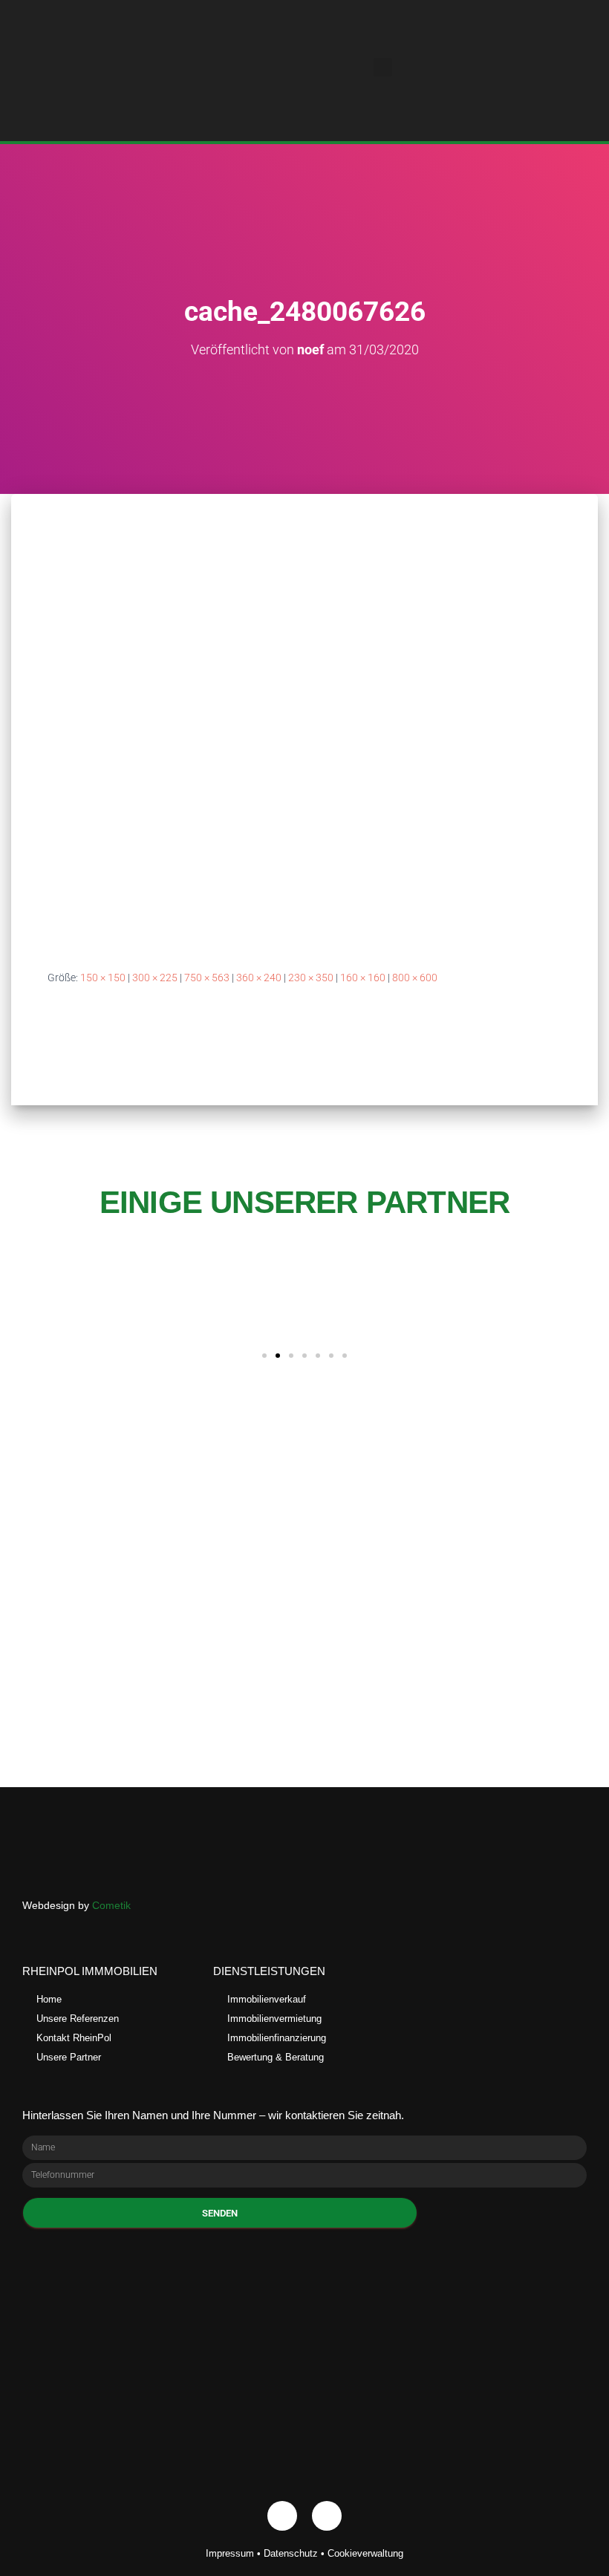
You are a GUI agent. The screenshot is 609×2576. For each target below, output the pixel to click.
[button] (383, 67)
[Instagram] (327, 2516)
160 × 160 (363, 978)
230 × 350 (311, 978)
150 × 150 (103, 978)
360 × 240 (259, 978)
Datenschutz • (296, 2553)
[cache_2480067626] (304, 746)
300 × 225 (155, 978)
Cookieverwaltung (365, 2553)
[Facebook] (282, 2516)
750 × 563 (207, 978)
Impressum (230, 2553)
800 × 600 (415, 978)
